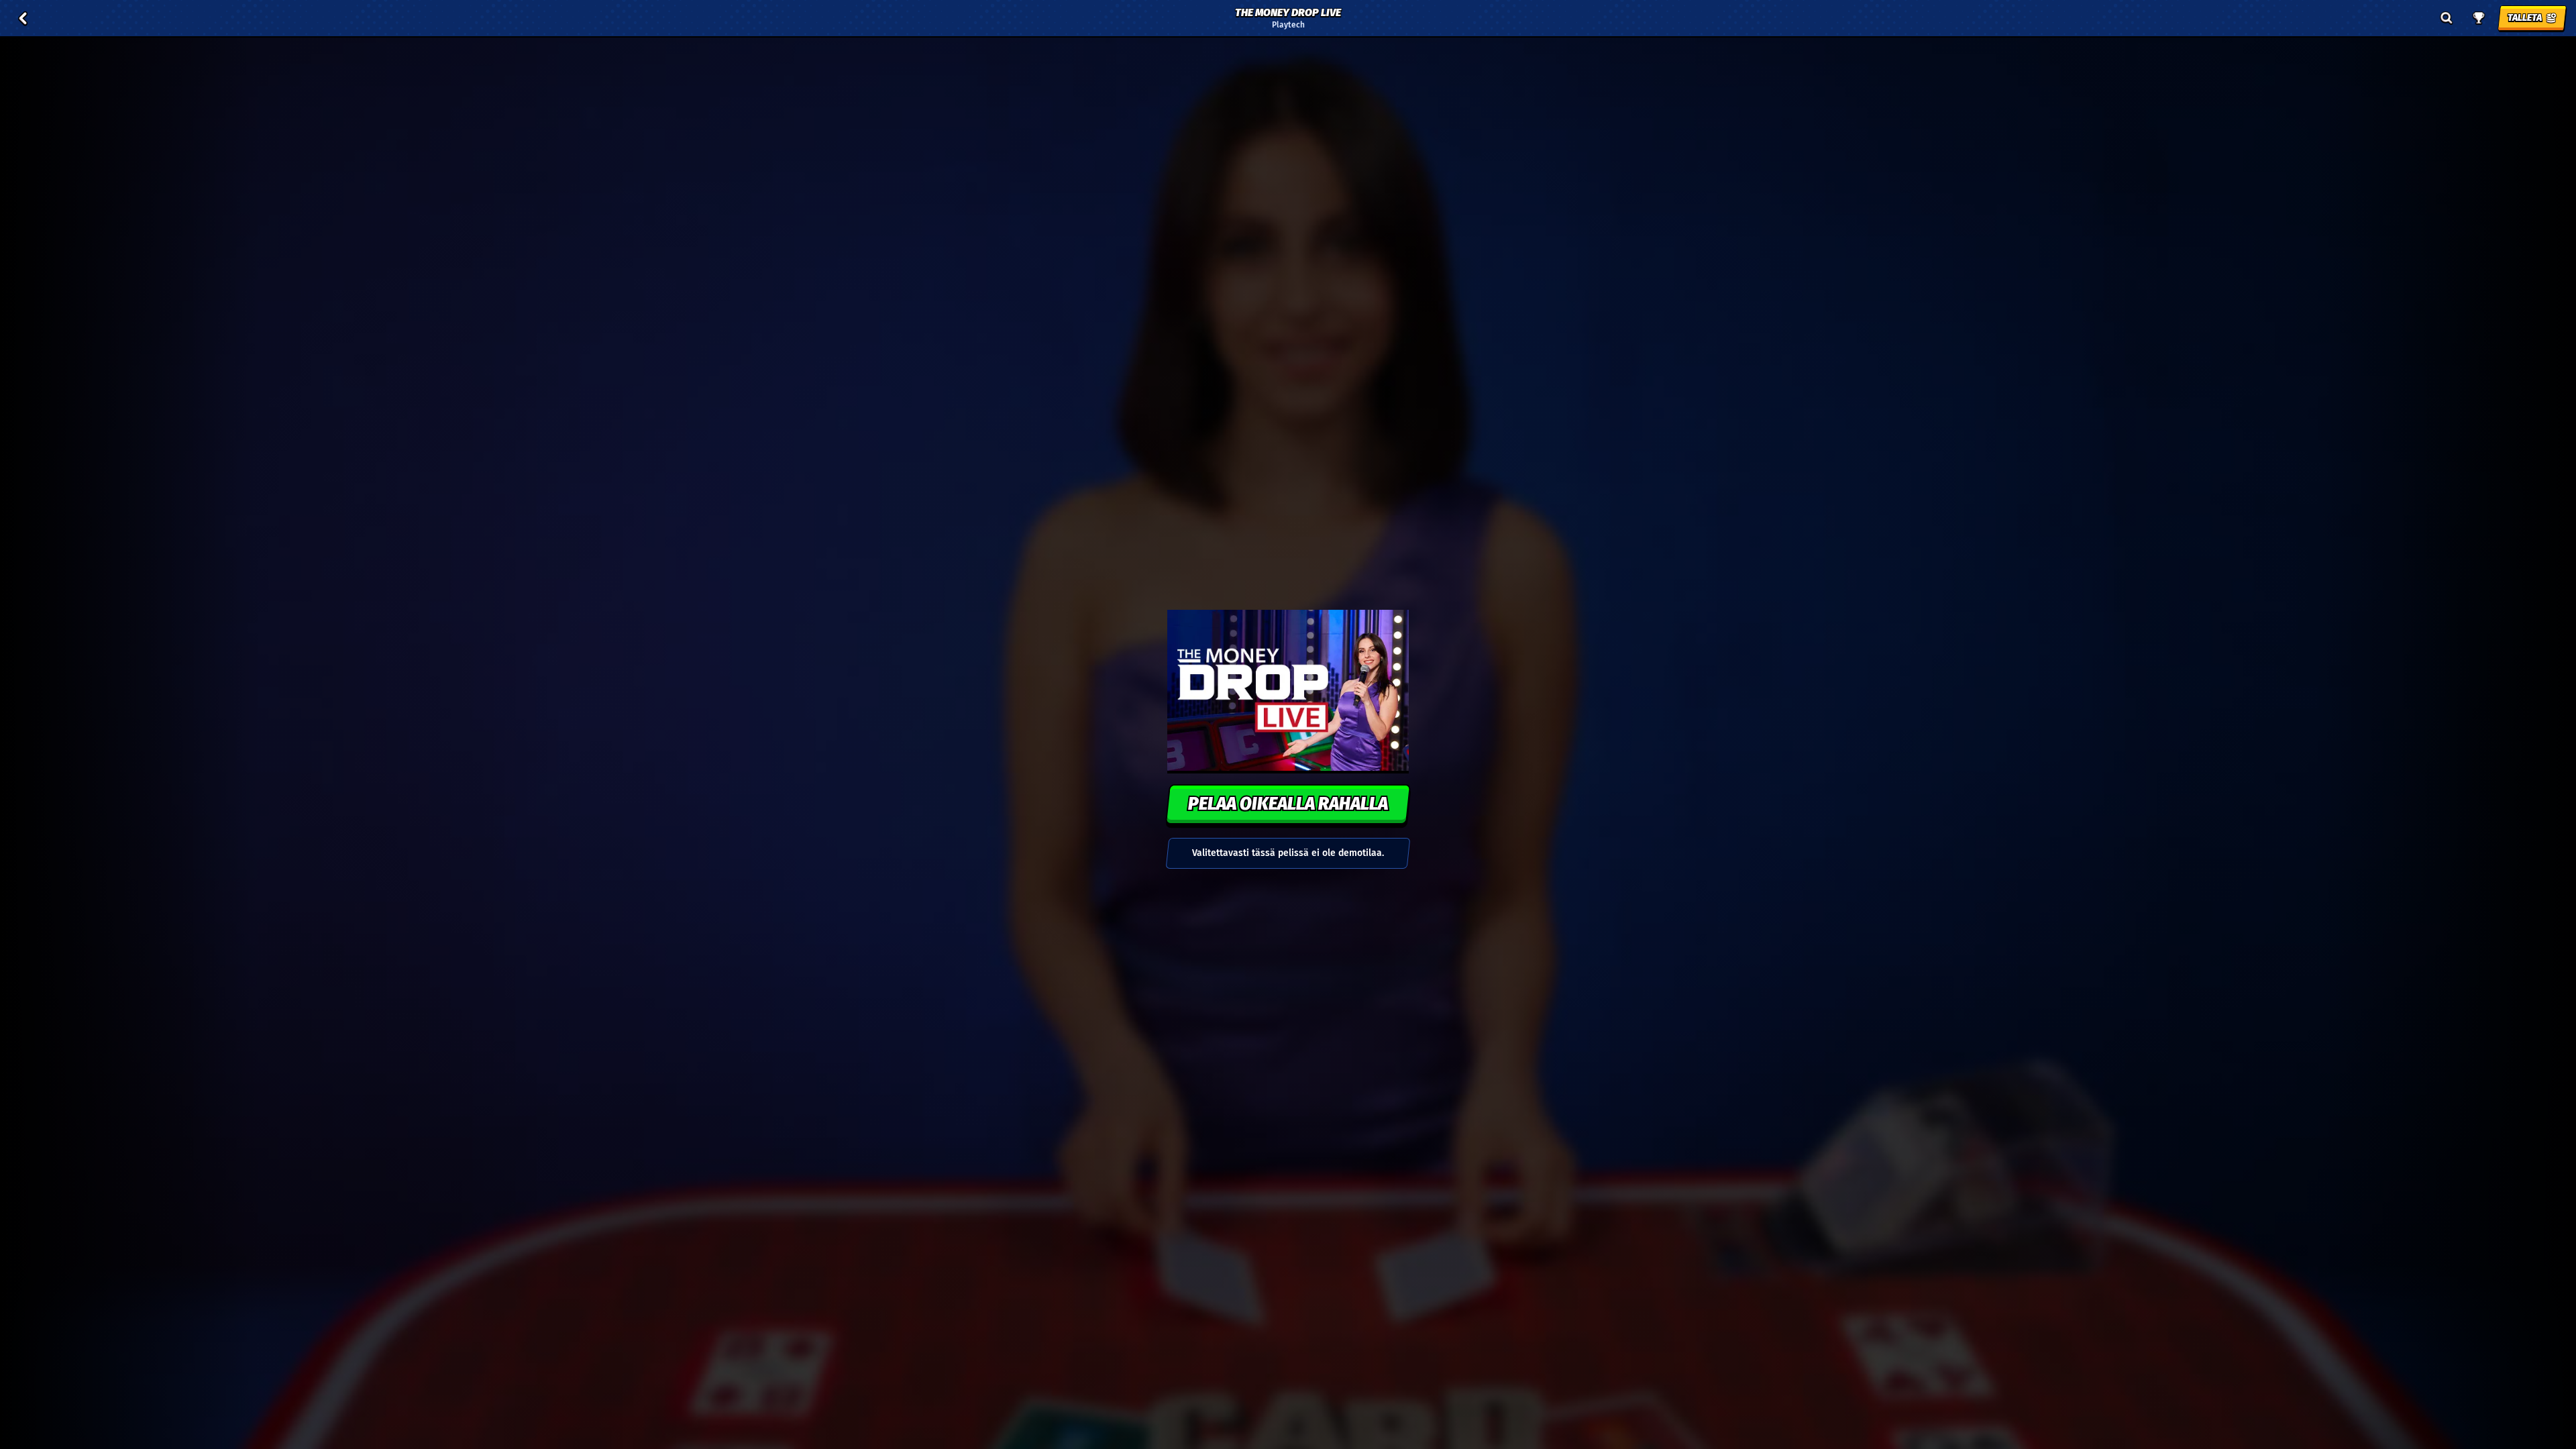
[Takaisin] (23, 18)
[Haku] (2447, 18)
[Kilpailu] (2479, 18)
